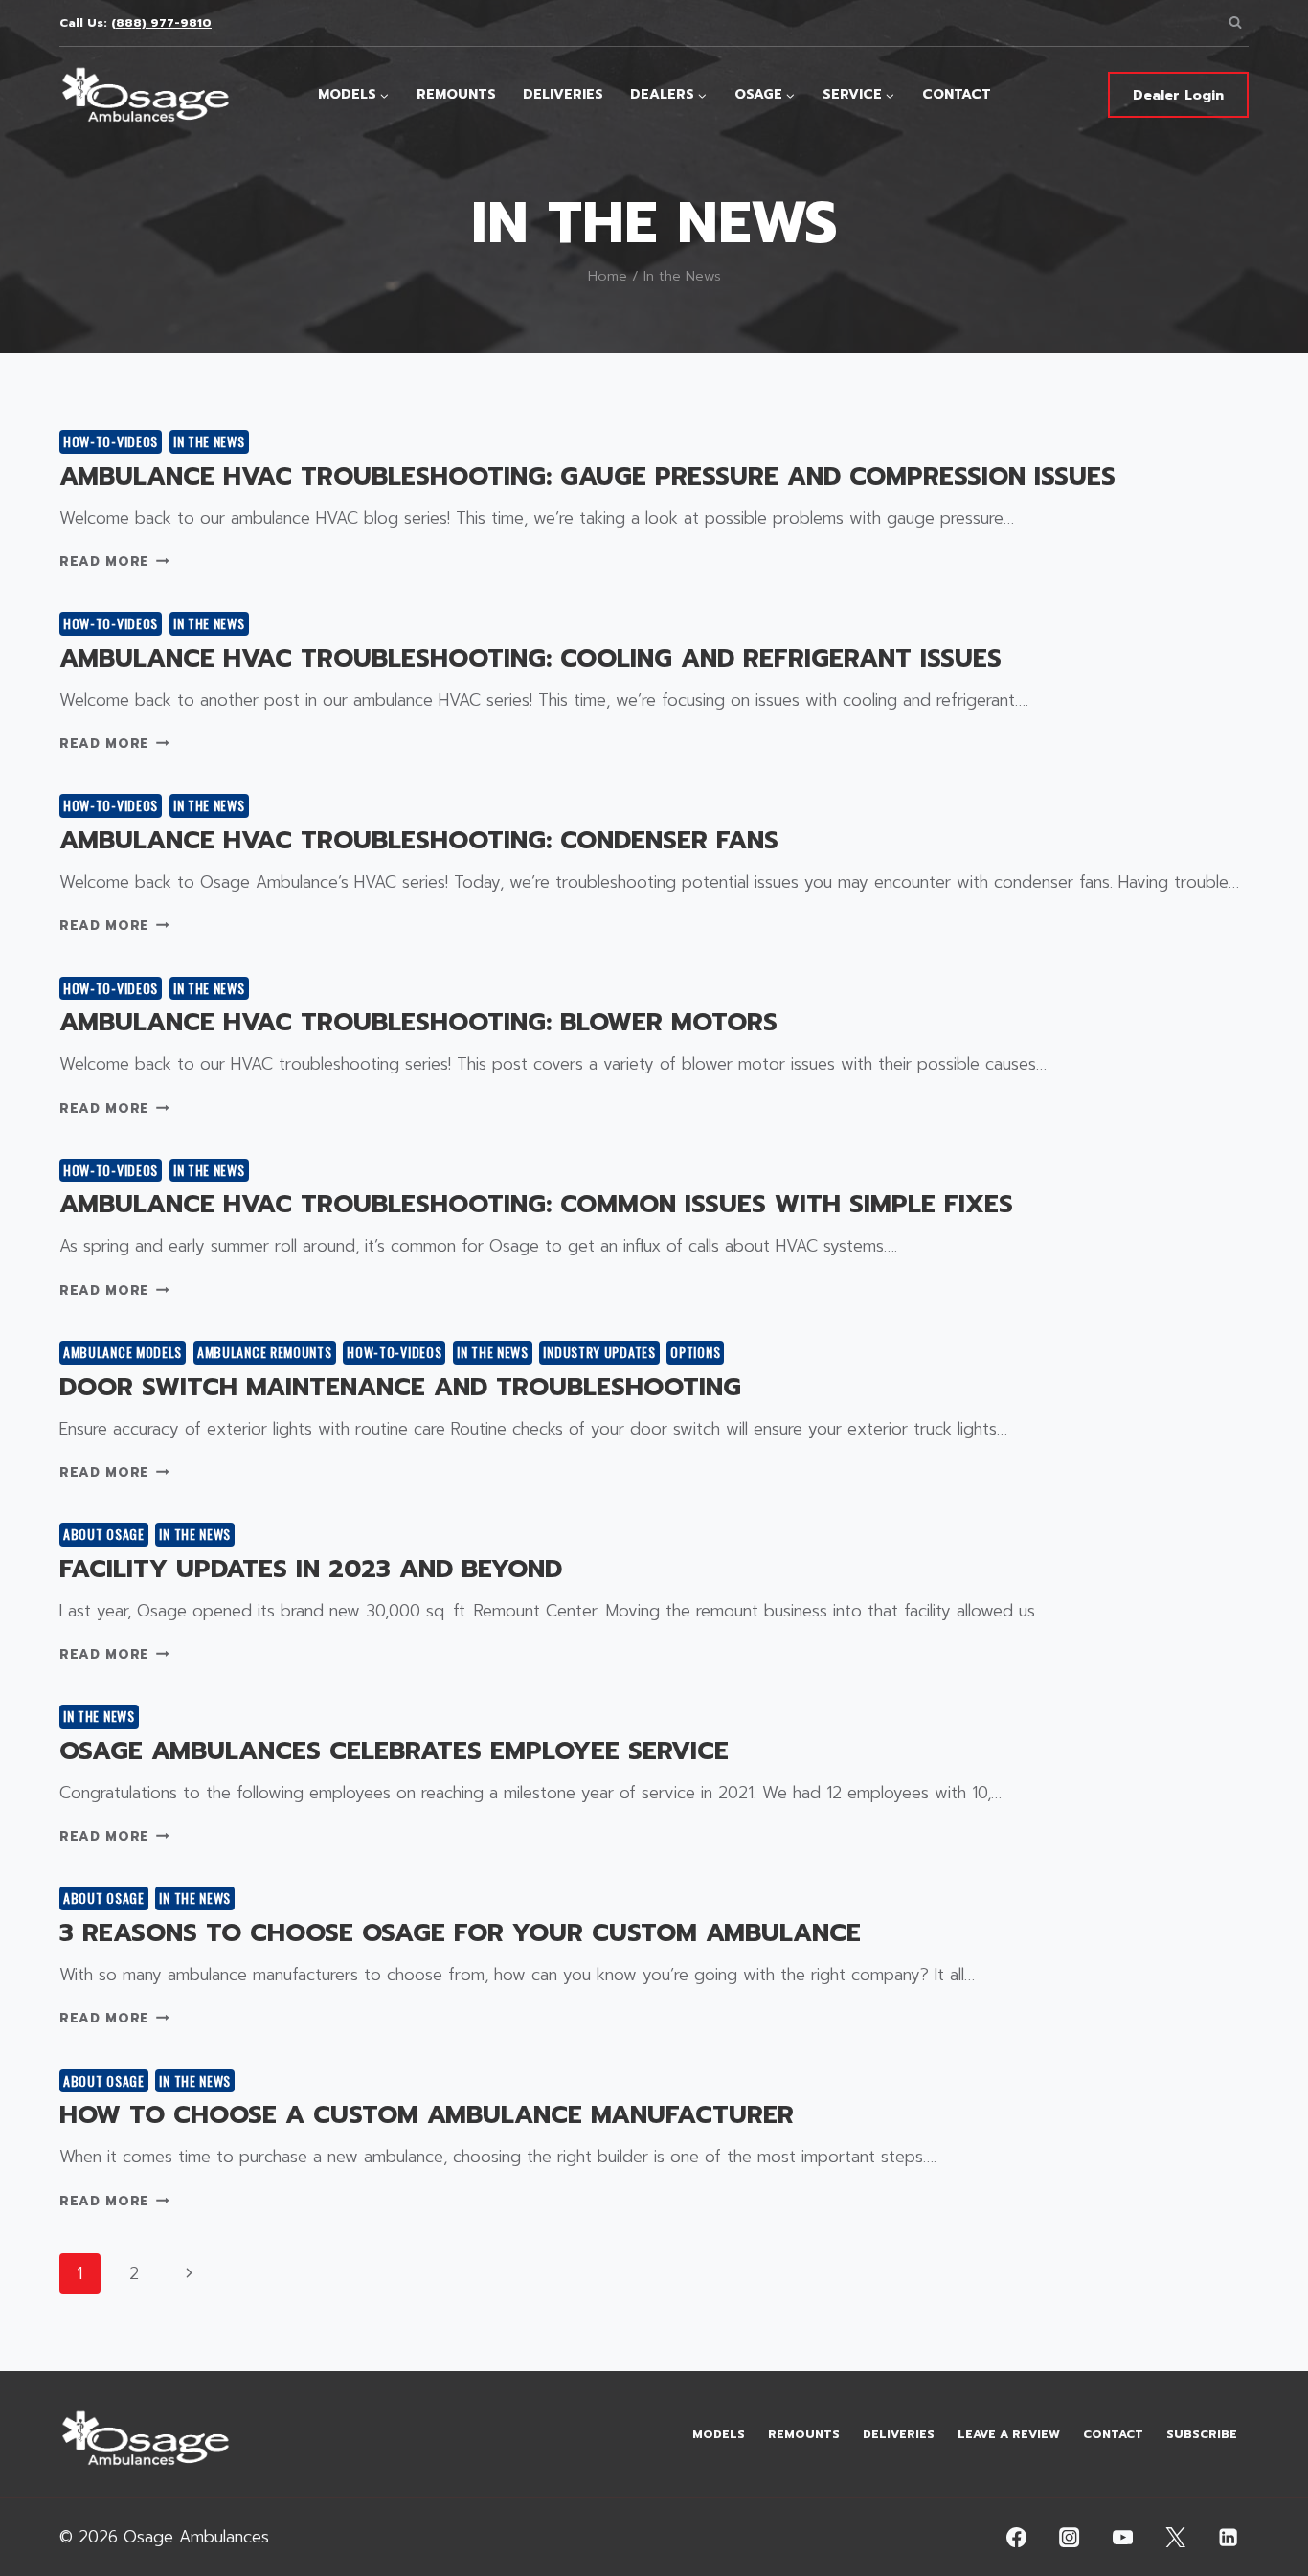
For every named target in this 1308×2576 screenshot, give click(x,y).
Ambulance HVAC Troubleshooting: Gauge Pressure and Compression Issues (587, 476)
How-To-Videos (111, 441)
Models (719, 2434)
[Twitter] (1175, 2537)
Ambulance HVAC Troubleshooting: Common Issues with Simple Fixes (536, 1204)
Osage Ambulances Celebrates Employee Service (394, 1751)
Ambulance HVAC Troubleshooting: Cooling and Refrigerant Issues (530, 658)
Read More (114, 562)
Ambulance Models (123, 1352)
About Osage (104, 1534)
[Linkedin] (1229, 2537)
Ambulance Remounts (265, 1352)
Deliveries (563, 94)
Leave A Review (1009, 2434)
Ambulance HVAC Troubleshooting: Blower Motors (418, 1022)
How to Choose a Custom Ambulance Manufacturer (427, 2115)
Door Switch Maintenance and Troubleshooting (400, 1387)
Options (695, 1352)
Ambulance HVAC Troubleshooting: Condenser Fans (419, 840)
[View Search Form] (1235, 23)
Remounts (456, 94)
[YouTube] (1123, 2537)
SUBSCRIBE (1202, 2434)
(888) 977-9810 (161, 23)
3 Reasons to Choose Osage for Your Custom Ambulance (460, 1933)
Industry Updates (599, 1352)
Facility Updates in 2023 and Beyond (311, 1569)
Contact (957, 94)
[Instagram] (1070, 2537)
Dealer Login (1178, 95)
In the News (209, 441)
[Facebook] (1017, 2537)
